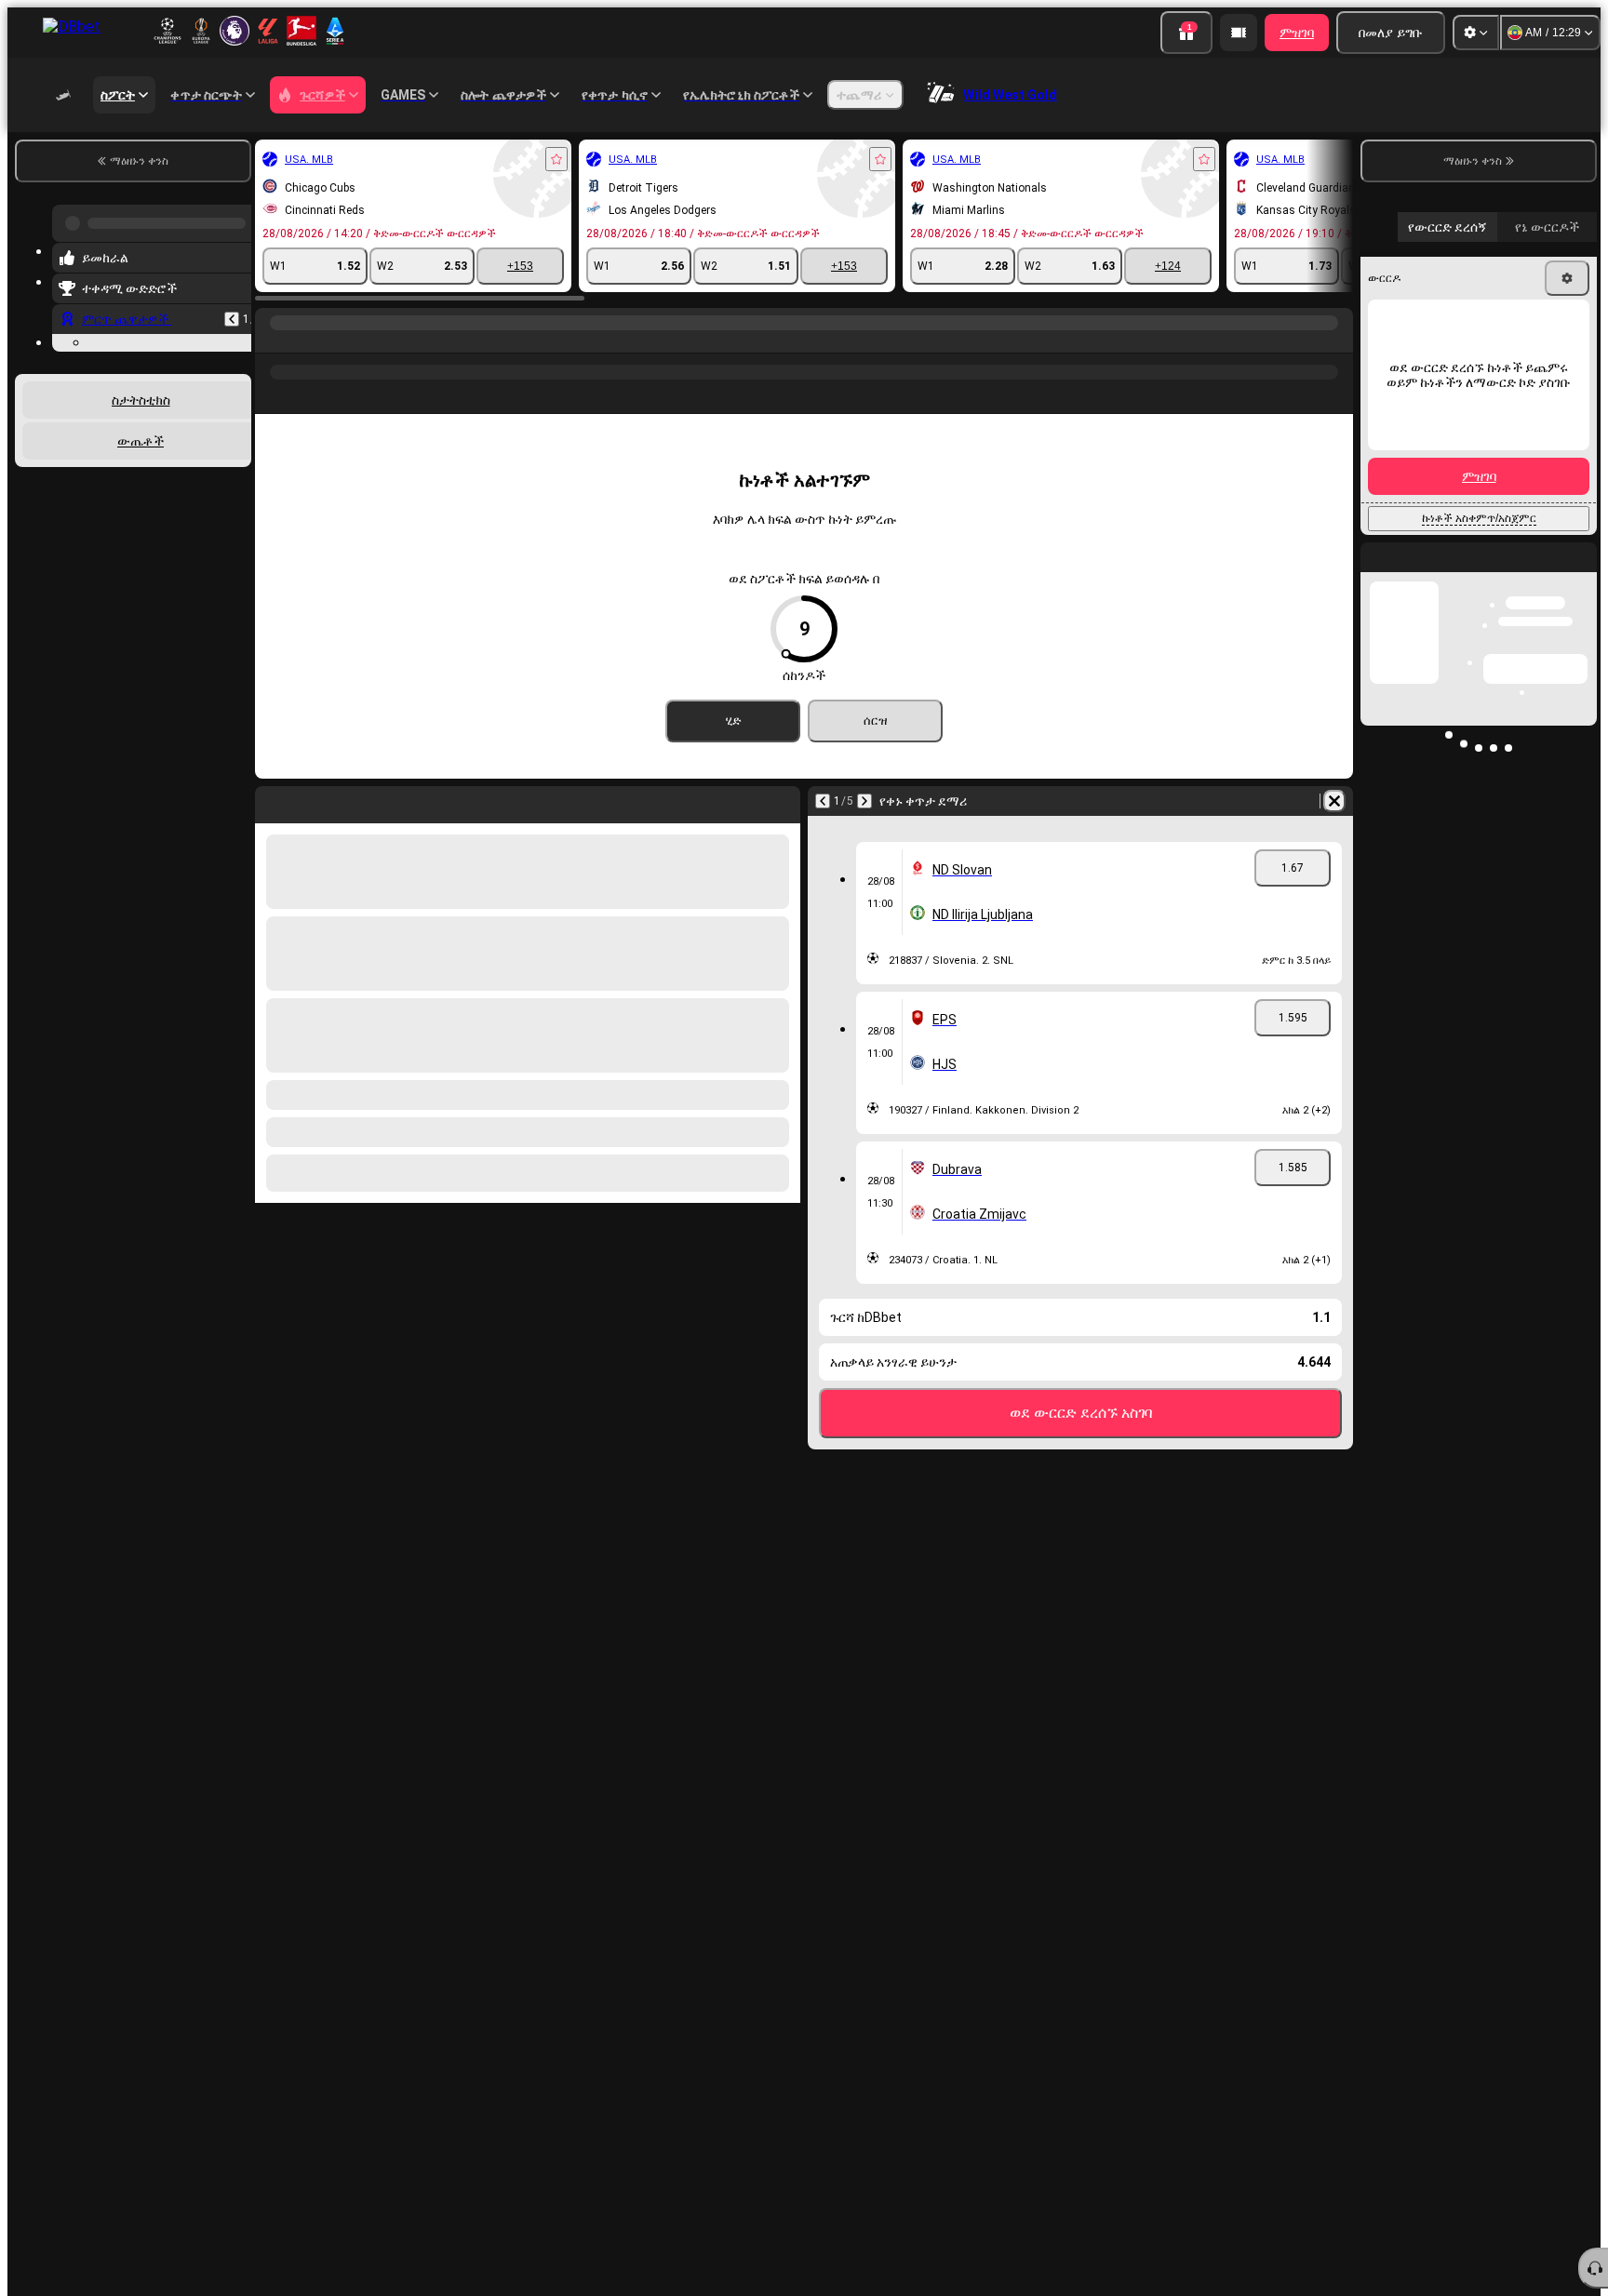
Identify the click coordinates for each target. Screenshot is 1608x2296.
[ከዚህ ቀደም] (232, 312)
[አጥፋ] (1334, 801)
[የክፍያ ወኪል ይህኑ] (1239, 33)
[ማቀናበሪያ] (1476, 33)
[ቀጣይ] (864, 801)
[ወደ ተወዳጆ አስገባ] (556, 159)
